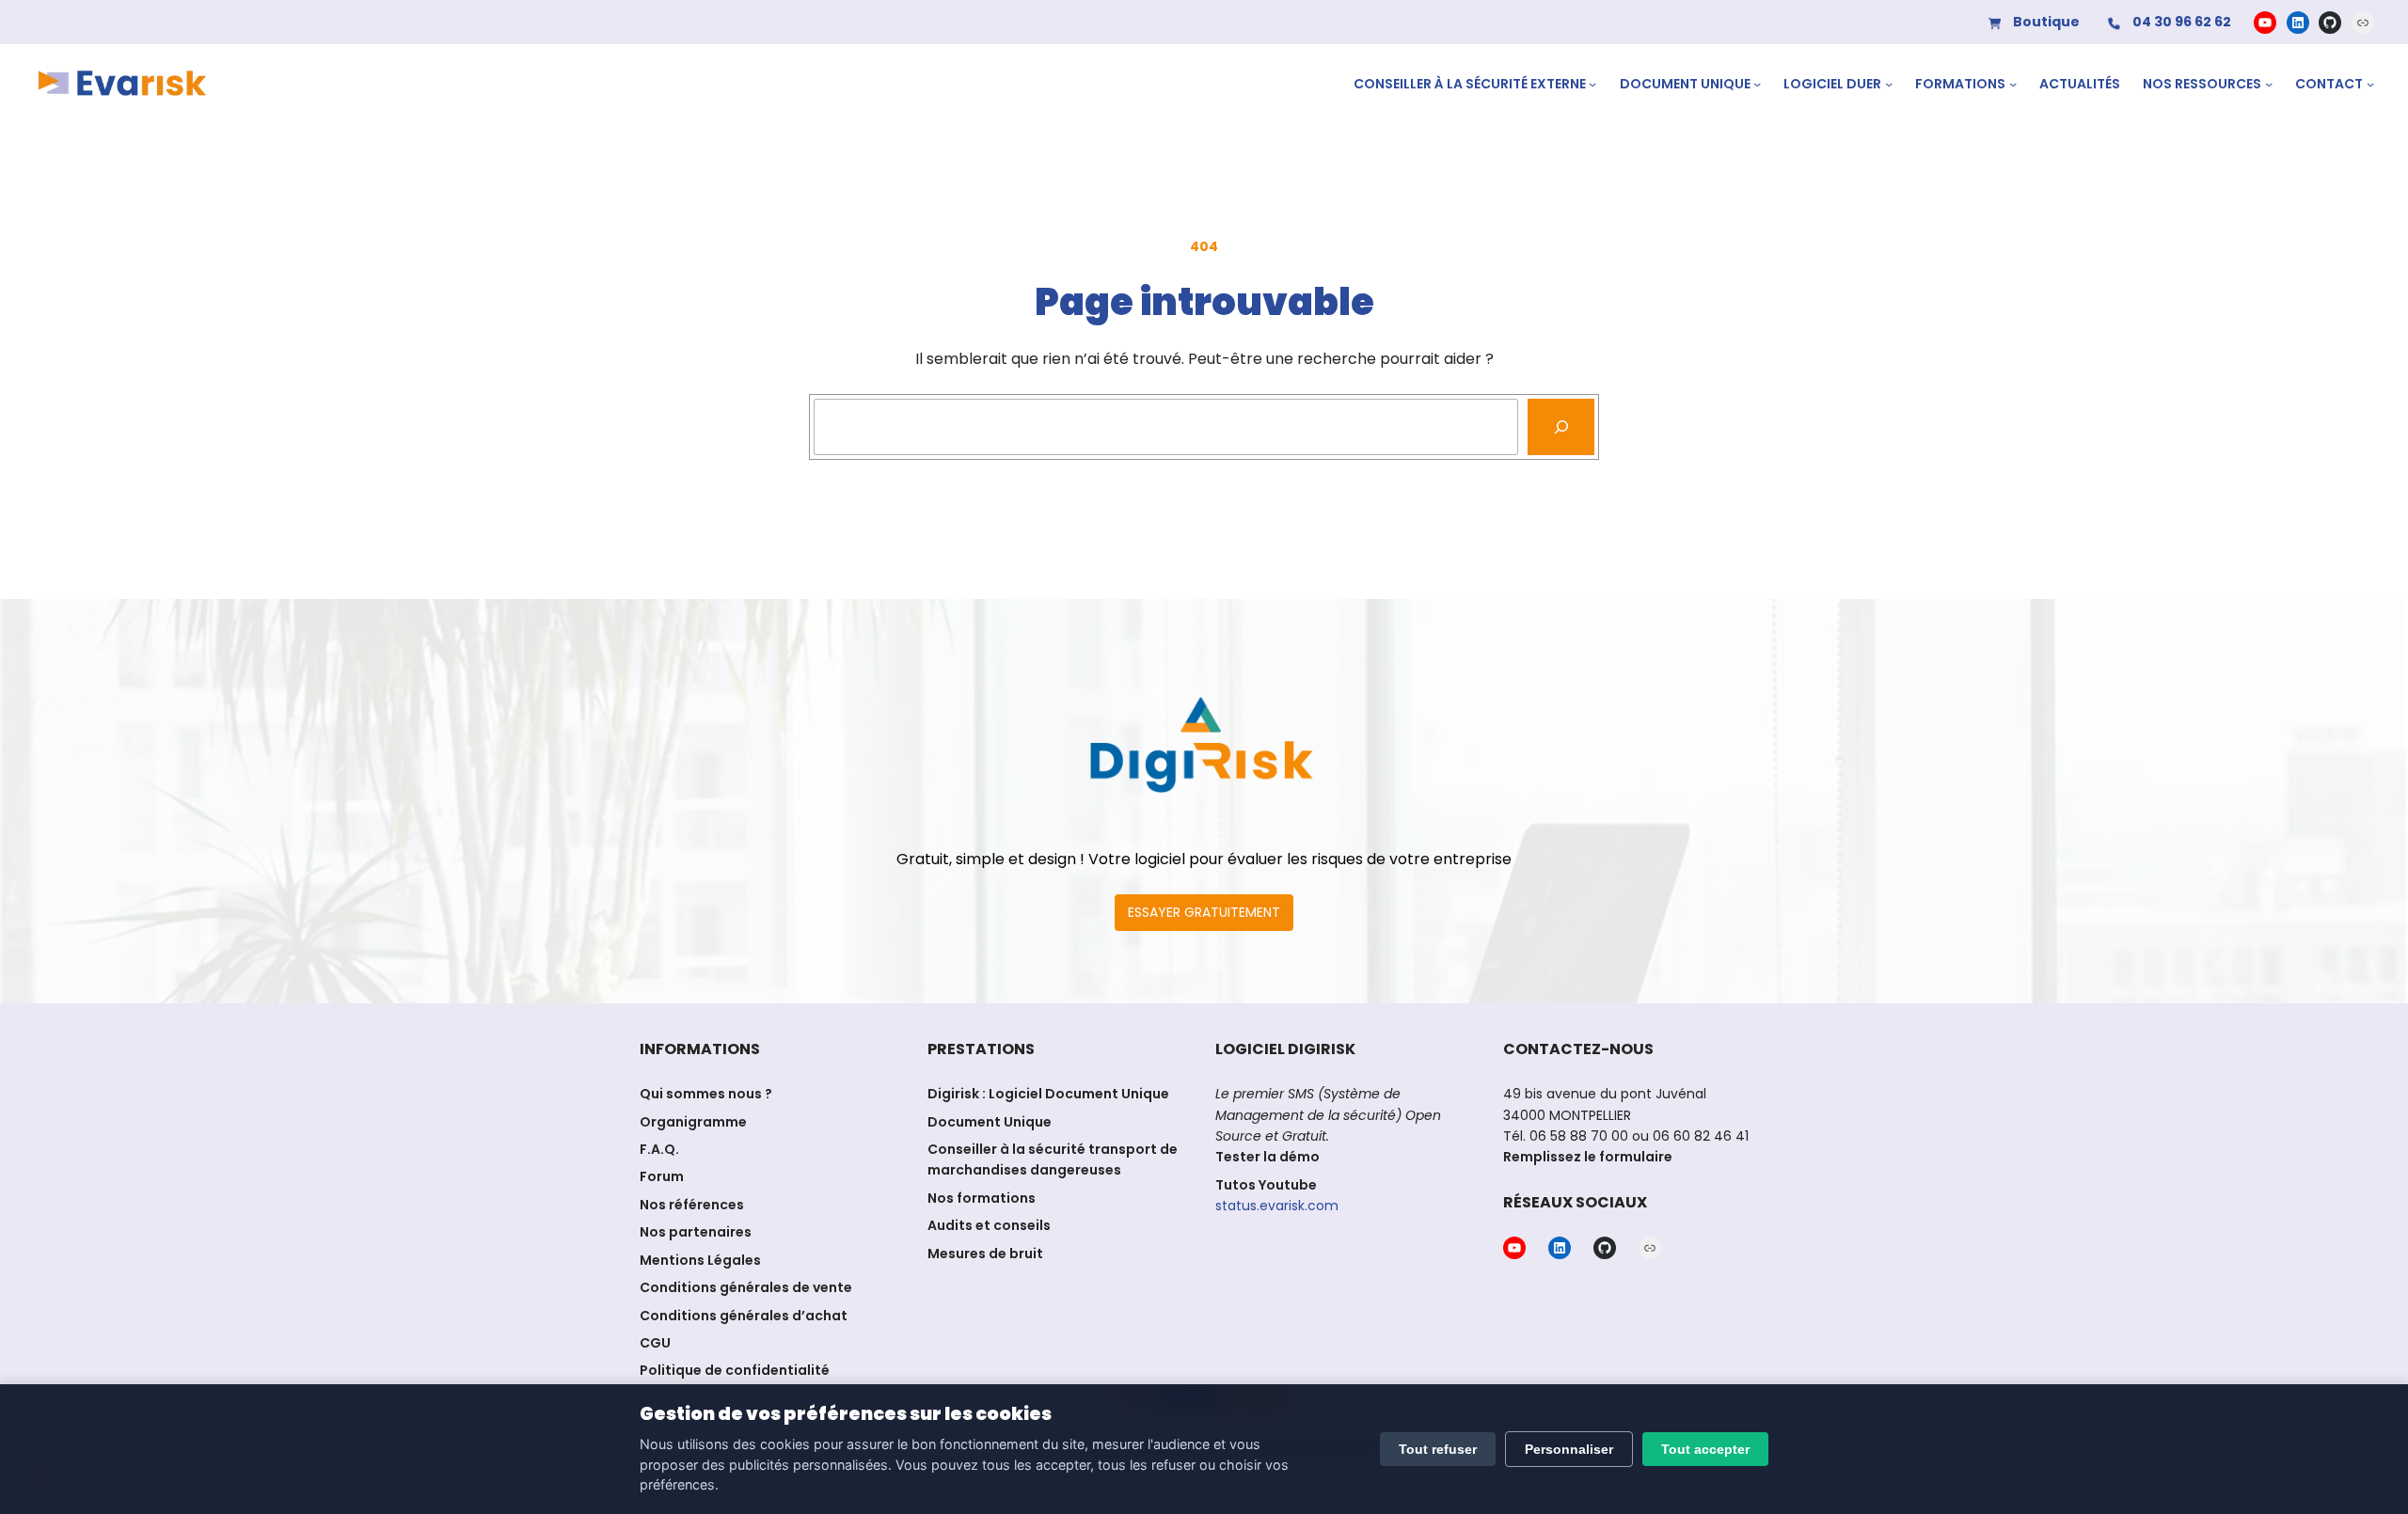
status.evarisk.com (1277, 1206)
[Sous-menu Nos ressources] (2269, 84)
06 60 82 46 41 (1699, 1136)
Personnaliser (1569, 1449)
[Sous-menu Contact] (2370, 84)
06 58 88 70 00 (1579, 1136)
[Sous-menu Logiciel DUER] (1889, 84)
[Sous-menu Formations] (2013, 84)
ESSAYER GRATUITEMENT (1204, 912)
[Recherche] (1561, 427)
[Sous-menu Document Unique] (1757, 84)
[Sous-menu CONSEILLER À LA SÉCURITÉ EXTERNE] (1592, 84)
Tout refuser (1438, 1449)
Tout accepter (1705, 1449)
